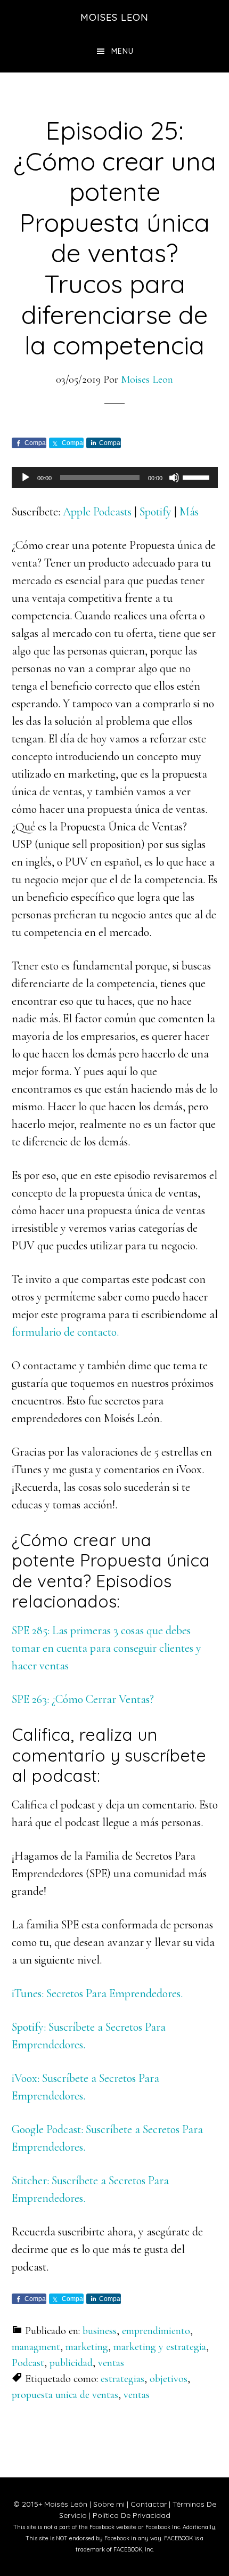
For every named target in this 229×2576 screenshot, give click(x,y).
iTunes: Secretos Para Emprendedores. (97, 1993)
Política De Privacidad (132, 2515)
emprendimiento (156, 2331)
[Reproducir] (26, 478)
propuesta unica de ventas (65, 2395)
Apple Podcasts (97, 512)
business (100, 2331)
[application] (115, 478)
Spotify (156, 512)
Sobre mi (109, 2504)
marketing (87, 2347)
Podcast (28, 2363)
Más (189, 512)
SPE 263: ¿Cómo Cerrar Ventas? (83, 1699)
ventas (111, 2363)
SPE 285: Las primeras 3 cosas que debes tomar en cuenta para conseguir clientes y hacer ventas (107, 1648)
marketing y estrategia (160, 2347)
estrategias (122, 2379)
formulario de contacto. (65, 1332)
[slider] (198, 477)
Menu (122, 51)
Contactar (149, 2504)
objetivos (169, 2379)
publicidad (71, 2363)
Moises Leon (114, 17)
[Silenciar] (174, 478)
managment (36, 2347)
